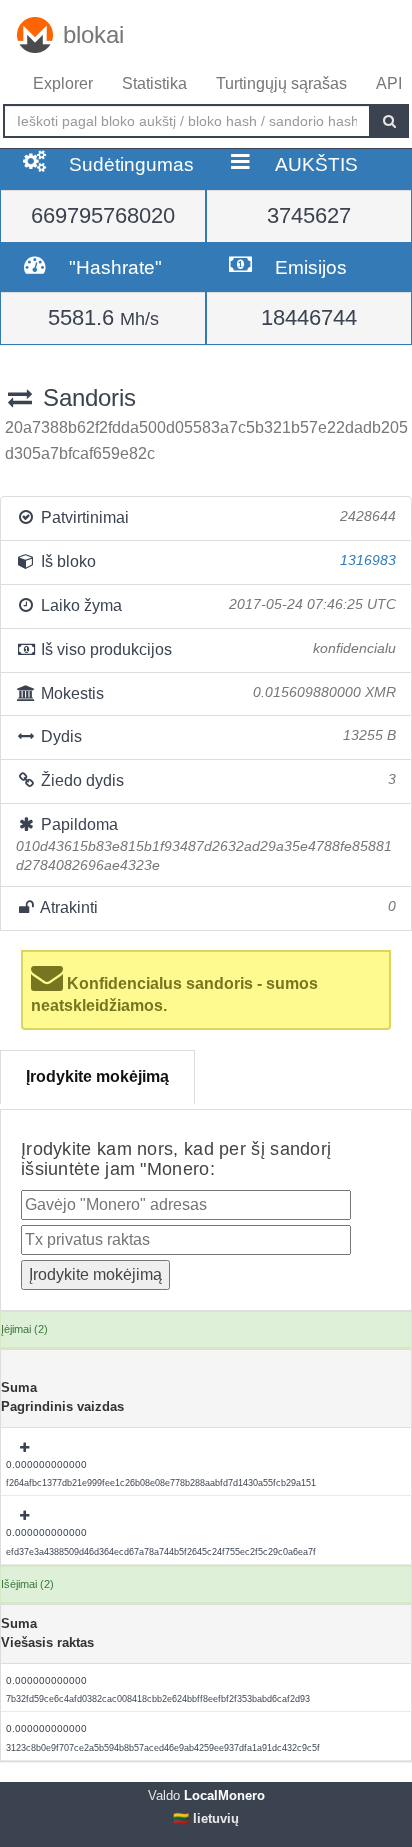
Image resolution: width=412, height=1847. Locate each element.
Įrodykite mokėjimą (97, 1076)
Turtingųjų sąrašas (281, 83)
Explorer (63, 83)
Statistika (154, 83)
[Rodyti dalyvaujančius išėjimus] (26, 1448)
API (389, 83)
